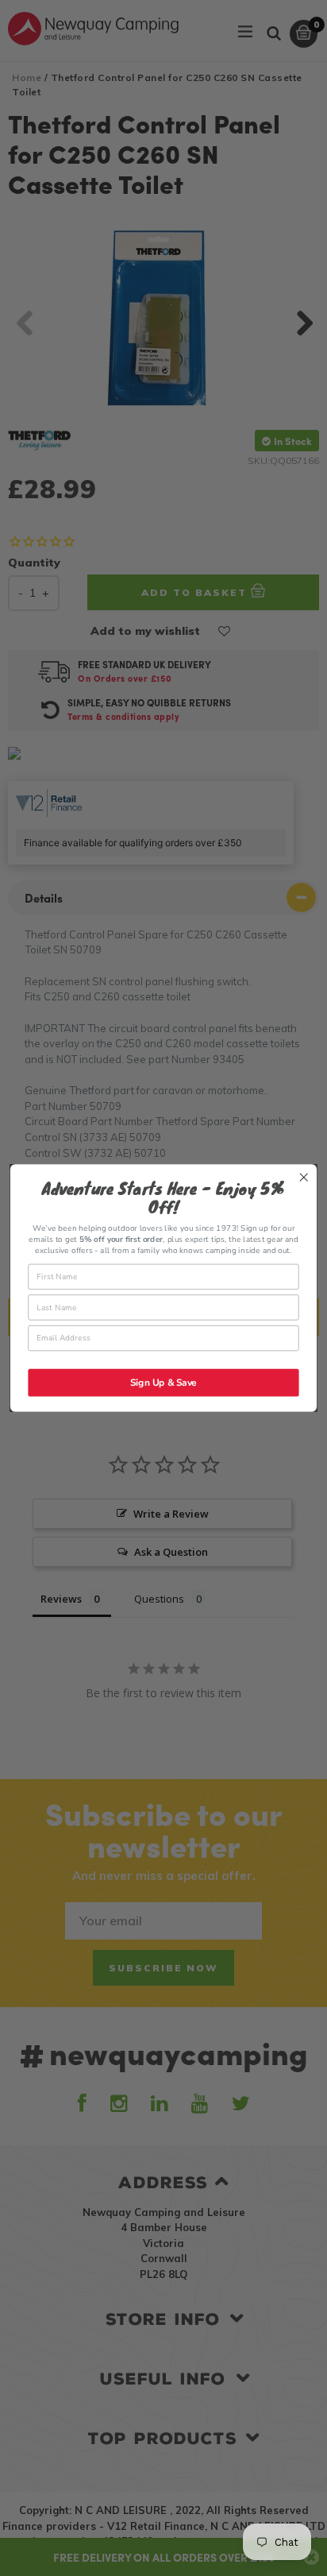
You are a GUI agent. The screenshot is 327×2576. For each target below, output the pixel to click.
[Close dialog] (304, 1164)
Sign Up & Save (163, 1395)
